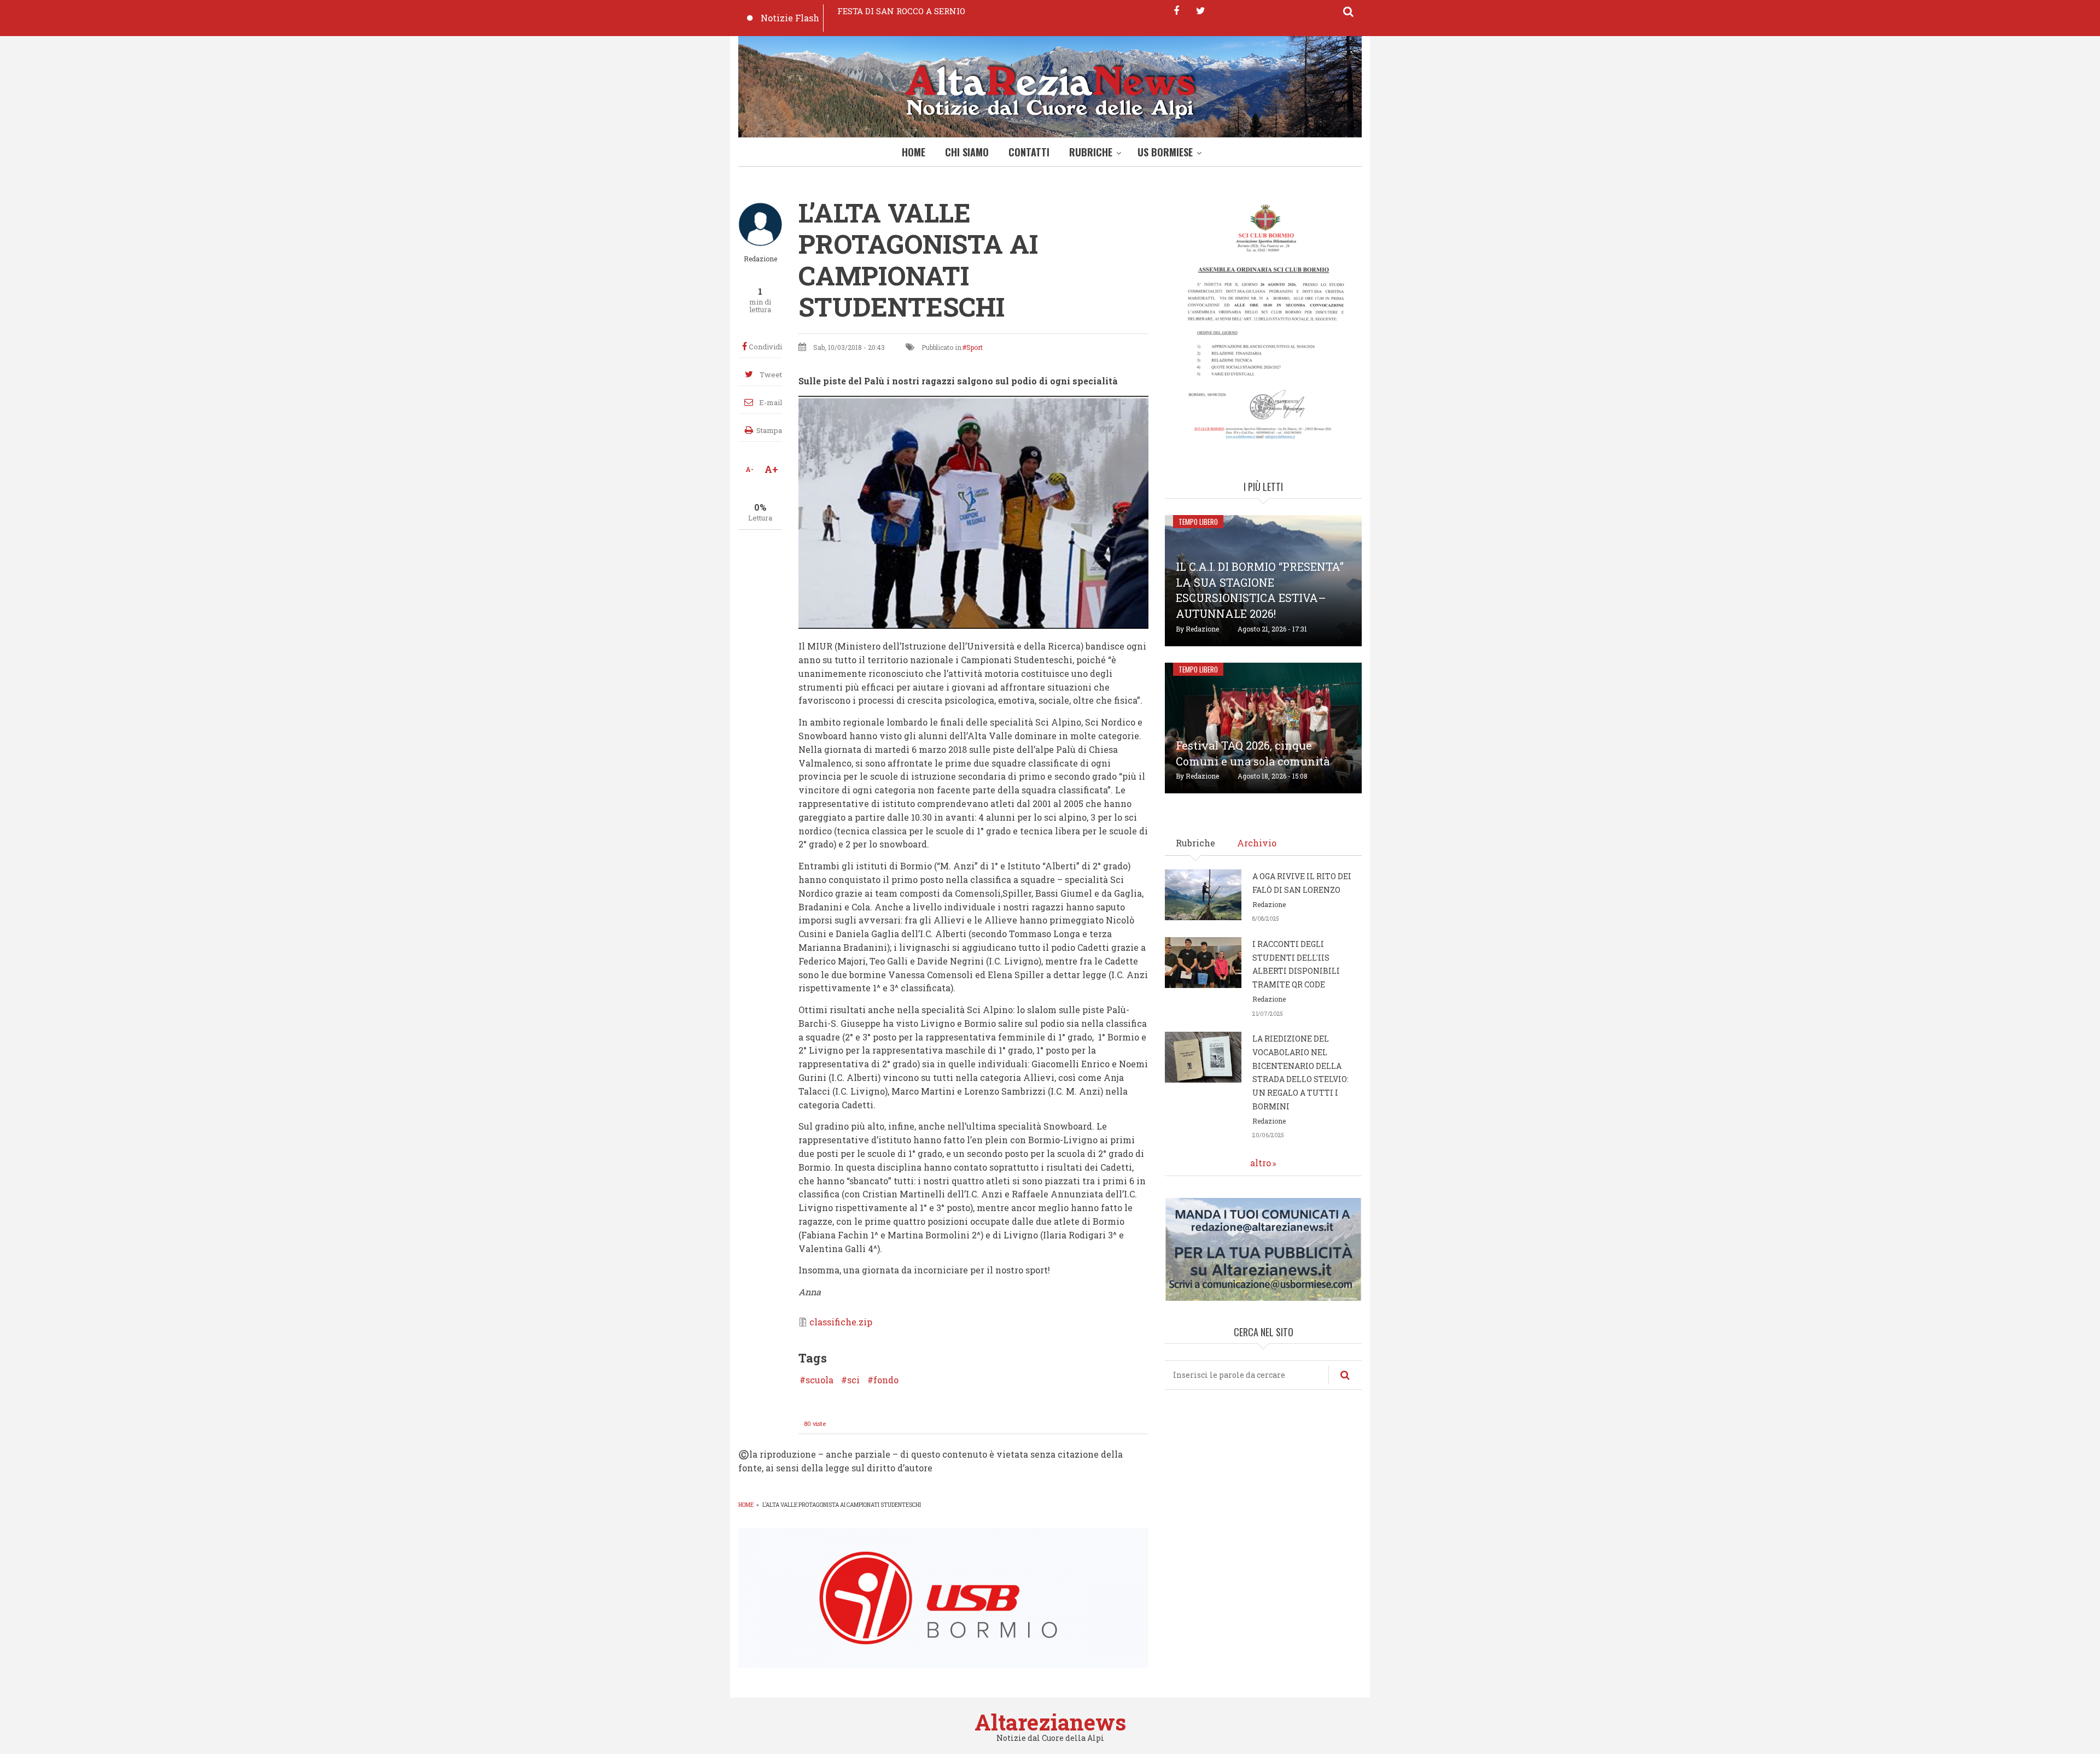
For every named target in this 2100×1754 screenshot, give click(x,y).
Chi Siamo (967, 152)
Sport (975, 347)
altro (1261, 1163)
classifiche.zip (841, 1322)
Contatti (1029, 152)
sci (853, 1380)
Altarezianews (1050, 1722)
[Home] (1050, 89)
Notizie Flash (790, 18)
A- (749, 469)
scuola (819, 1380)
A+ (771, 469)
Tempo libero (1198, 522)
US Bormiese (1165, 152)
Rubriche (1091, 152)
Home (914, 152)
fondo (886, 1380)
